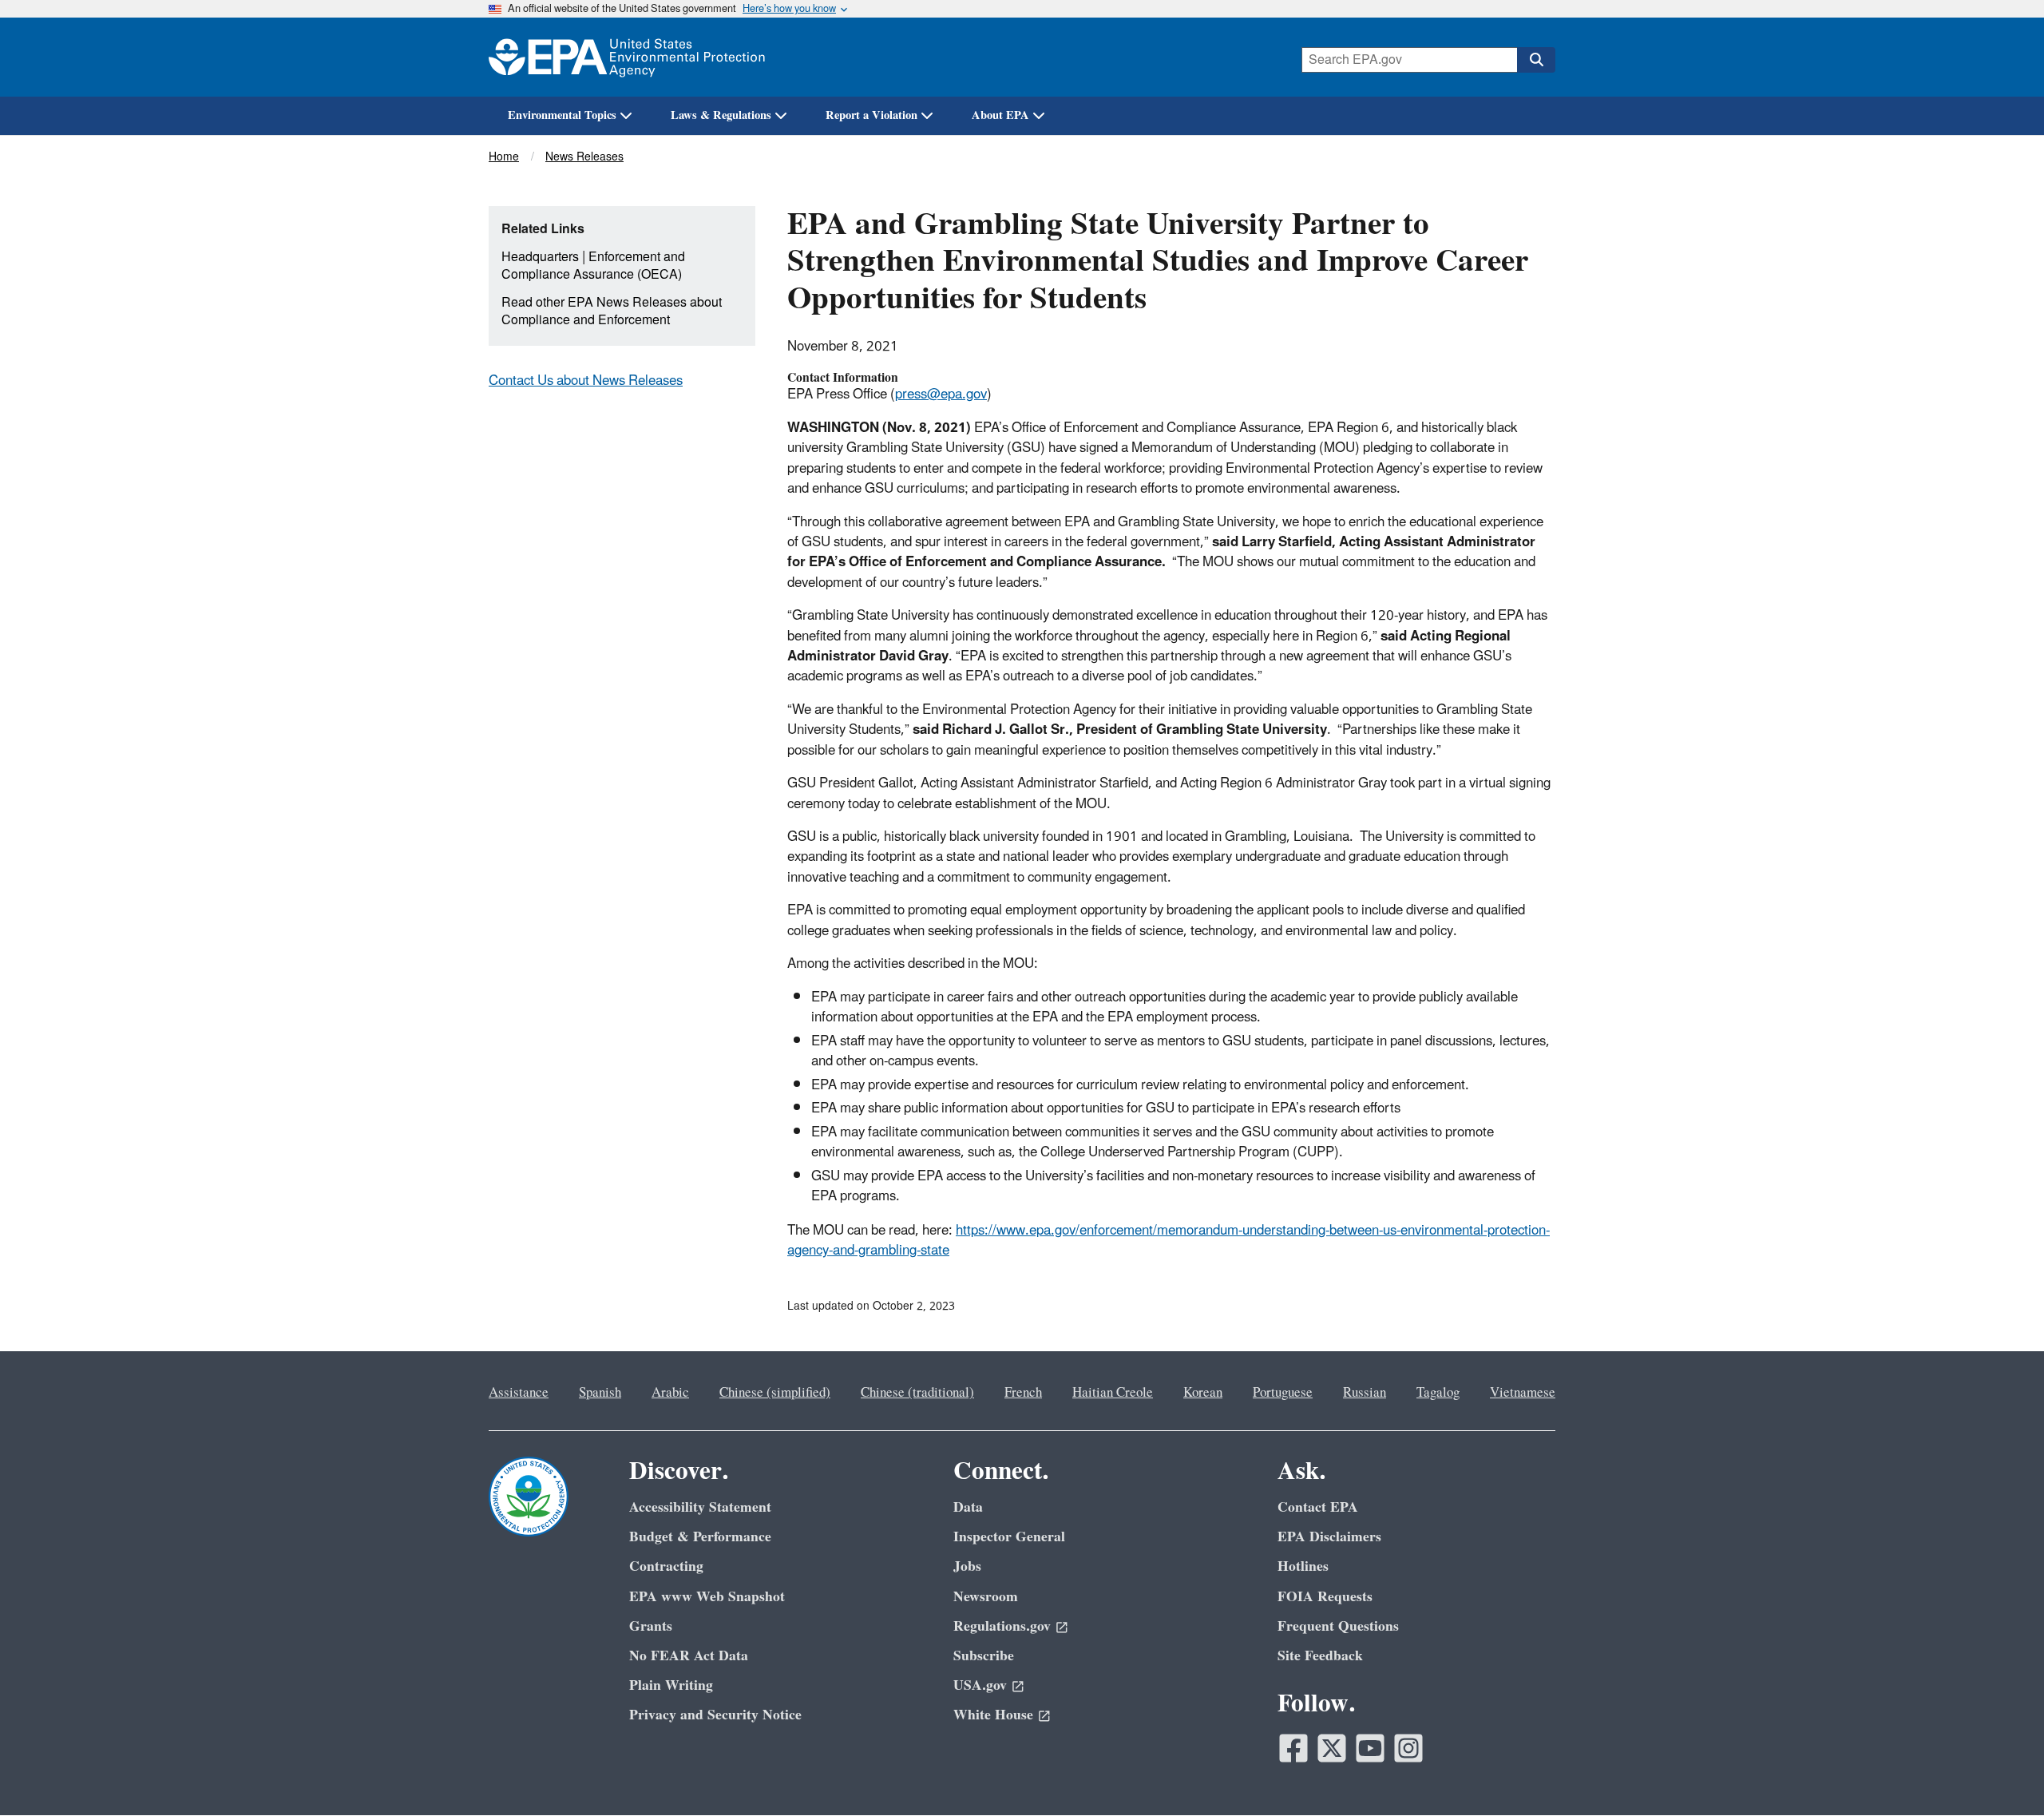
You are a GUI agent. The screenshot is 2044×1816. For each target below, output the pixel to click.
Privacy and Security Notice (715, 1715)
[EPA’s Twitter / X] (1332, 1748)
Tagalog (1438, 1393)
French (1023, 1393)
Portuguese (1283, 1393)
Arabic (670, 1393)
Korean (1203, 1393)
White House (993, 1715)
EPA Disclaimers (1329, 1537)
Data (968, 1507)
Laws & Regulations (721, 115)
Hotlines (1303, 1566)
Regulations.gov (1002, 1626)
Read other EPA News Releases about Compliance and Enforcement (612, 312)
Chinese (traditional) (917, 1393)
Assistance (519, 1393)
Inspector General (1009, 1537)
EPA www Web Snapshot (707, 1597)
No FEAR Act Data (689, 1656)
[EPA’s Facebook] (1293, 1748)
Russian (1365, 1393)
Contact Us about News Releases (586, 381)
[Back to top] (2000, 1772)
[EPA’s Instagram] (1408, 1748)
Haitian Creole (1113, 1393)
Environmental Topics (562, 115)
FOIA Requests (1325, 1597)
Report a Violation (871, 115)
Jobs (967, 1566)
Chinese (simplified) (775, 1393)
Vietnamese (1523, 1393)
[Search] (1536, 60)
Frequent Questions (1338, 1626)
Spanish (600, 1393)
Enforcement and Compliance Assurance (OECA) (593, 266)
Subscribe (984, 1656)
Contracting (666, 1566)
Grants (651, 1626)
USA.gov (980, 1685)
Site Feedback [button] (1320, 1656)
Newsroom (986, 1597)
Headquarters (540, 257)
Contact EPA (1318, 1507)
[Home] (627, 57)
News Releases (584, 157)
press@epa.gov (941, 395)
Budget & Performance (700, 1537)
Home (504, 157)
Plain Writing (671, 1685)
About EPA (1000, 115)
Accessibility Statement (700, 1507)
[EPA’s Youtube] (1370, 1748)
